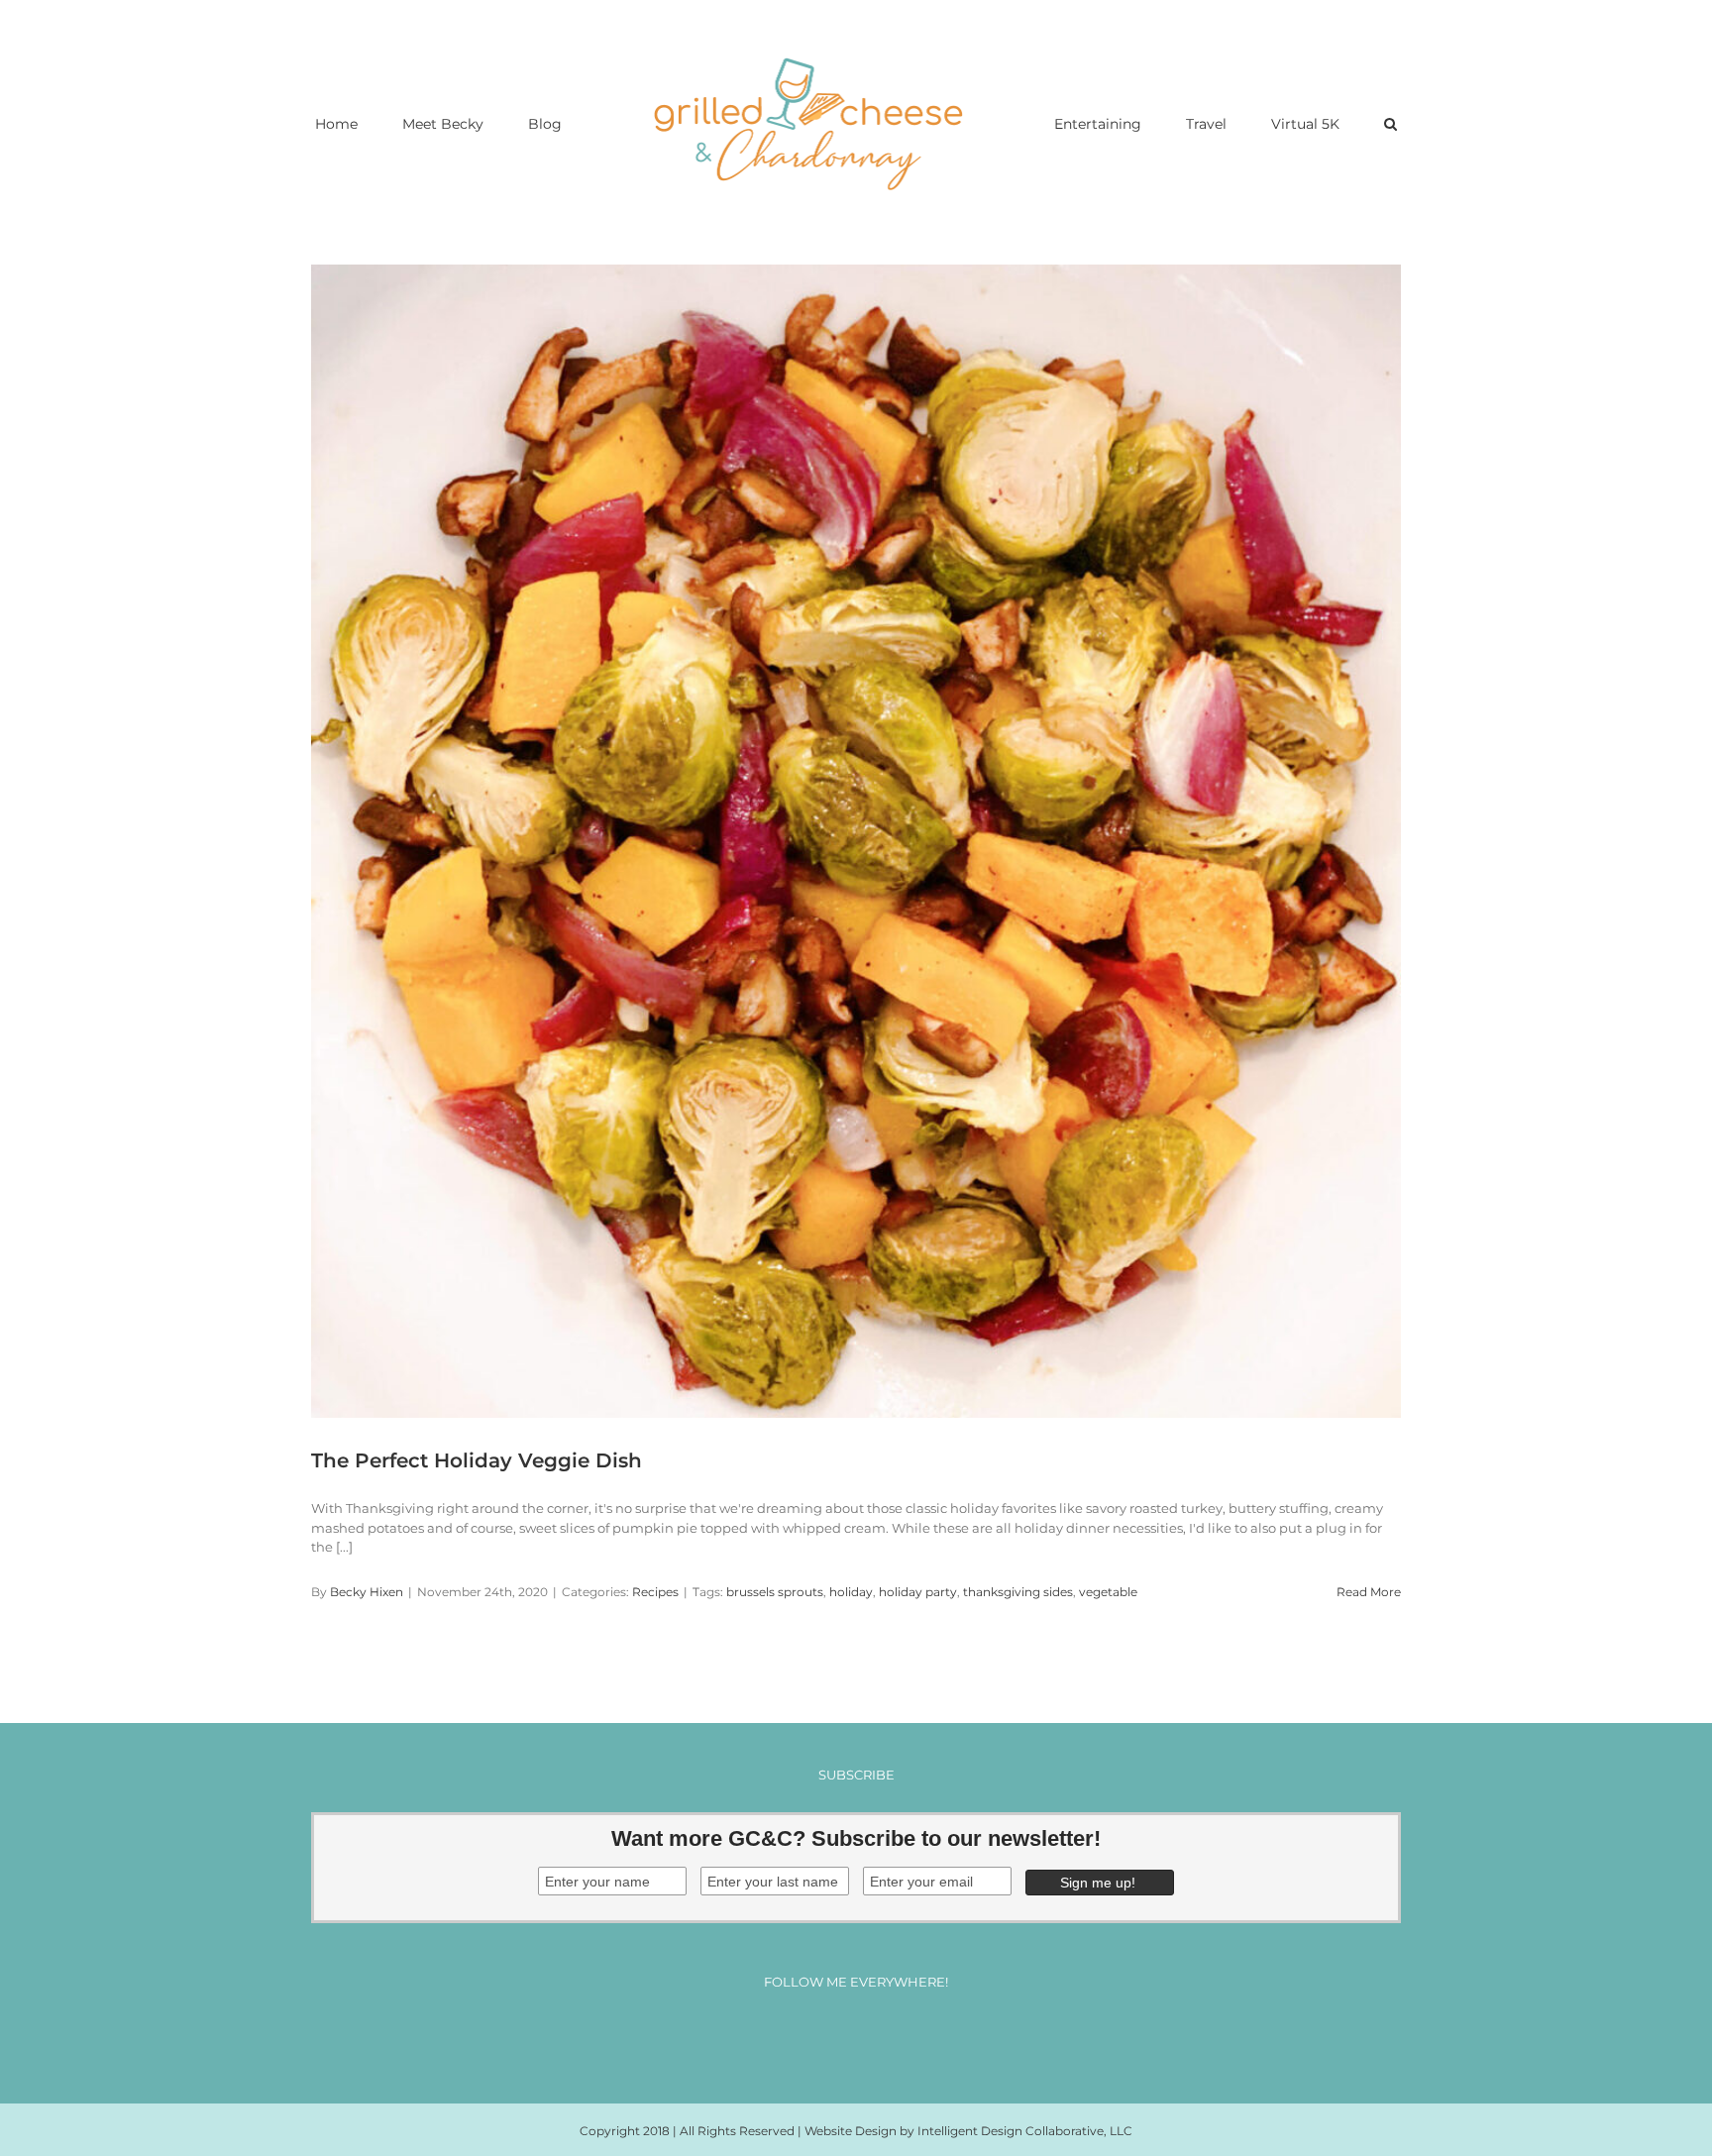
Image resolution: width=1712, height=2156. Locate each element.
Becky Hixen (367, 1592)
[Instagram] (838, 2035)
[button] (1309, 123)
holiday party (918, 1592)
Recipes (655, 1592)
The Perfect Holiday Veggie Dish (477, 1460)
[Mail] (911, 2035)
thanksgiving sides (1018, 1592)
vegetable (1108, 1592)
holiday (851, 1592)
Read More (1369, 1592)
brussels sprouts (775, 1592)
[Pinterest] (874, 2035)
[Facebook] (801, 2035)
